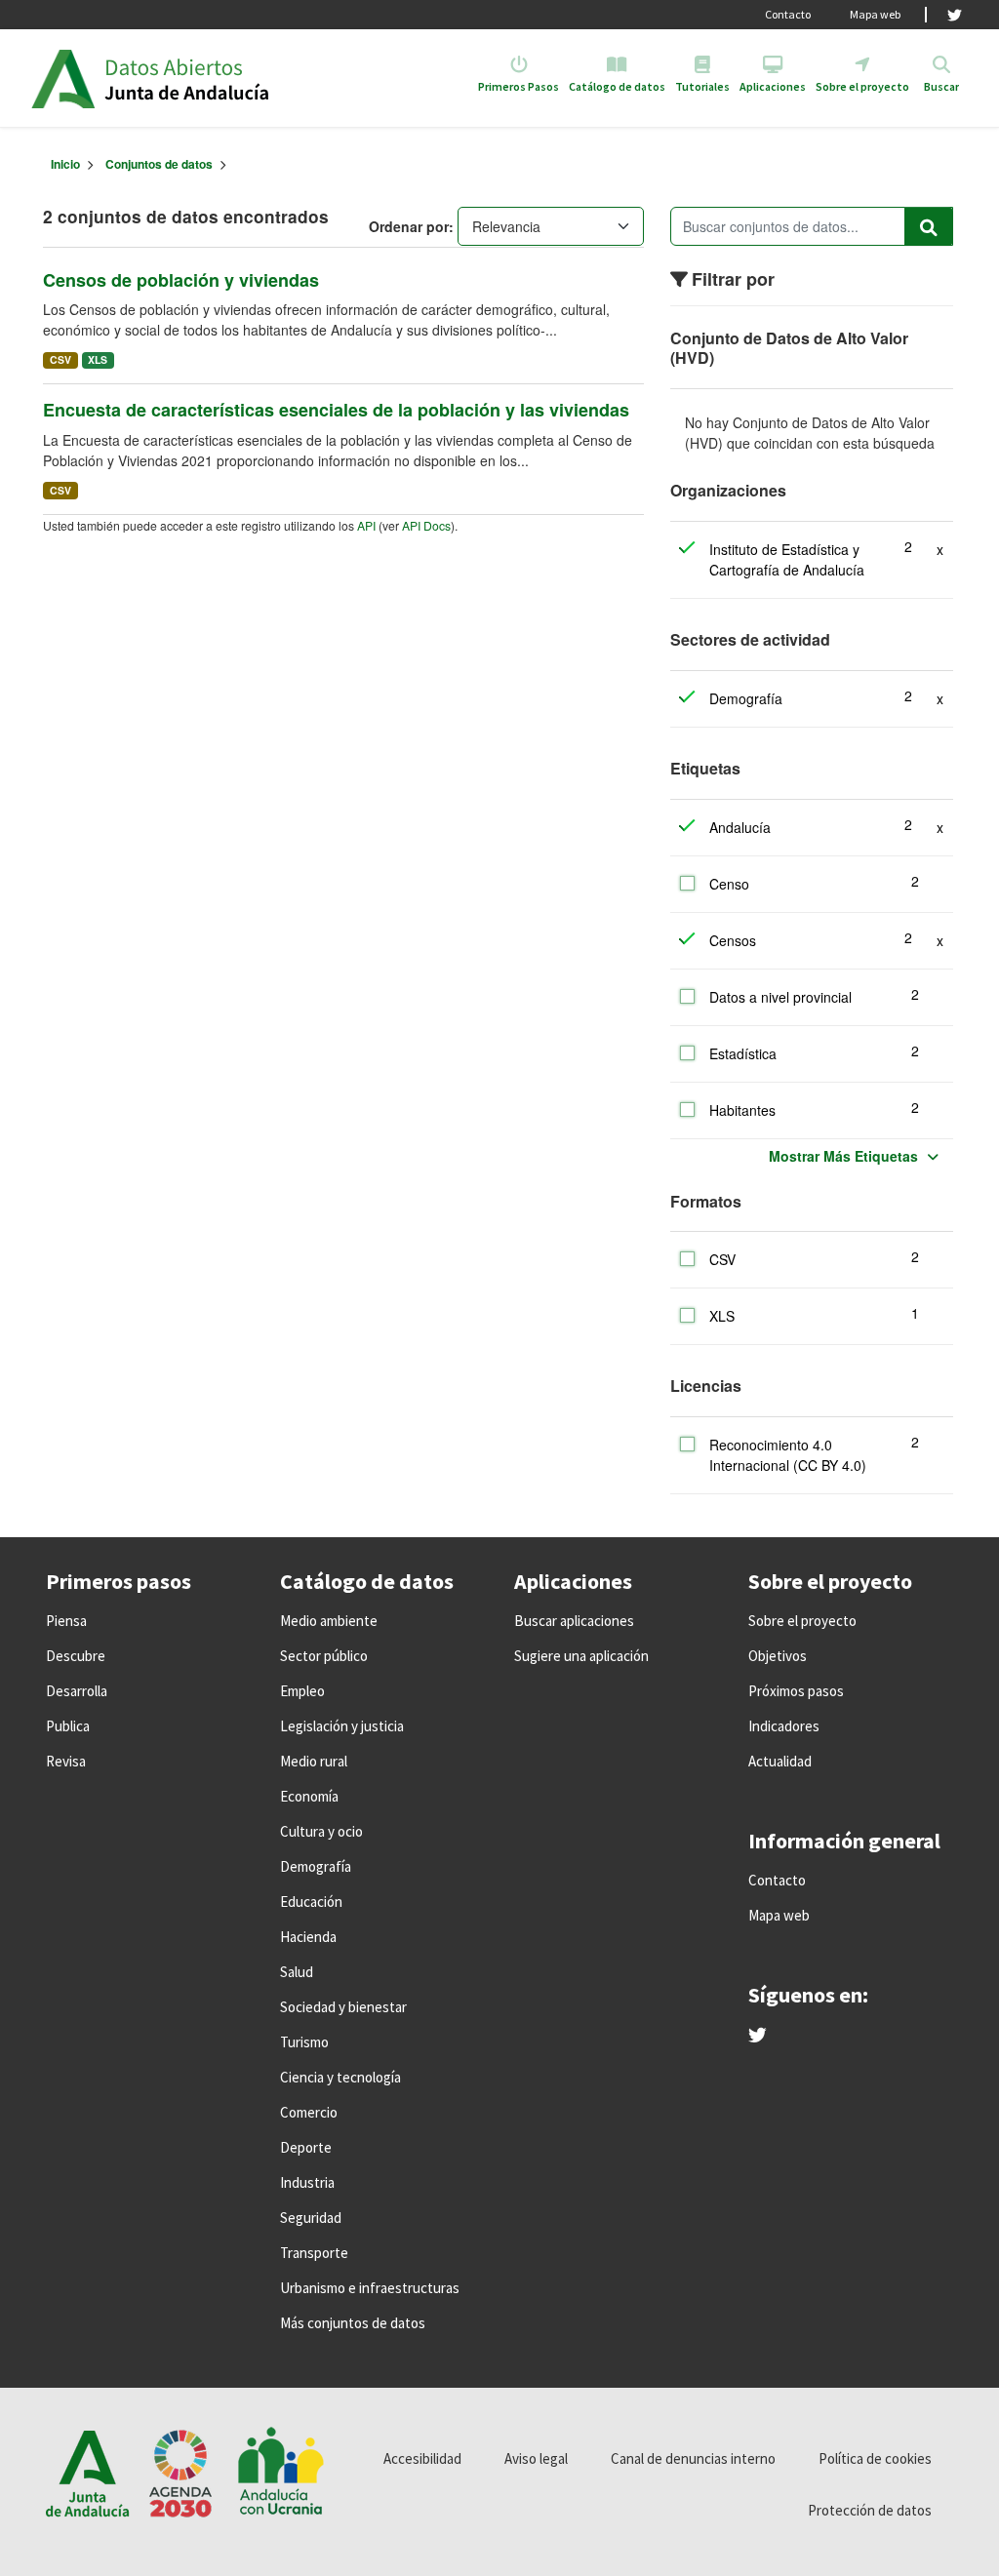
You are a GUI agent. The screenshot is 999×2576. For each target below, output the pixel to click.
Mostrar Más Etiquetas (843, 1156)
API (366, 525)
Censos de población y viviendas (181, 280)
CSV (60, 359)
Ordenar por (409, 226)
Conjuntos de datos (159, 164)
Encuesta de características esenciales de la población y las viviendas (336, 410)
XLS (98, 359)
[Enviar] (929, 226)
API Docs (426, 525)
